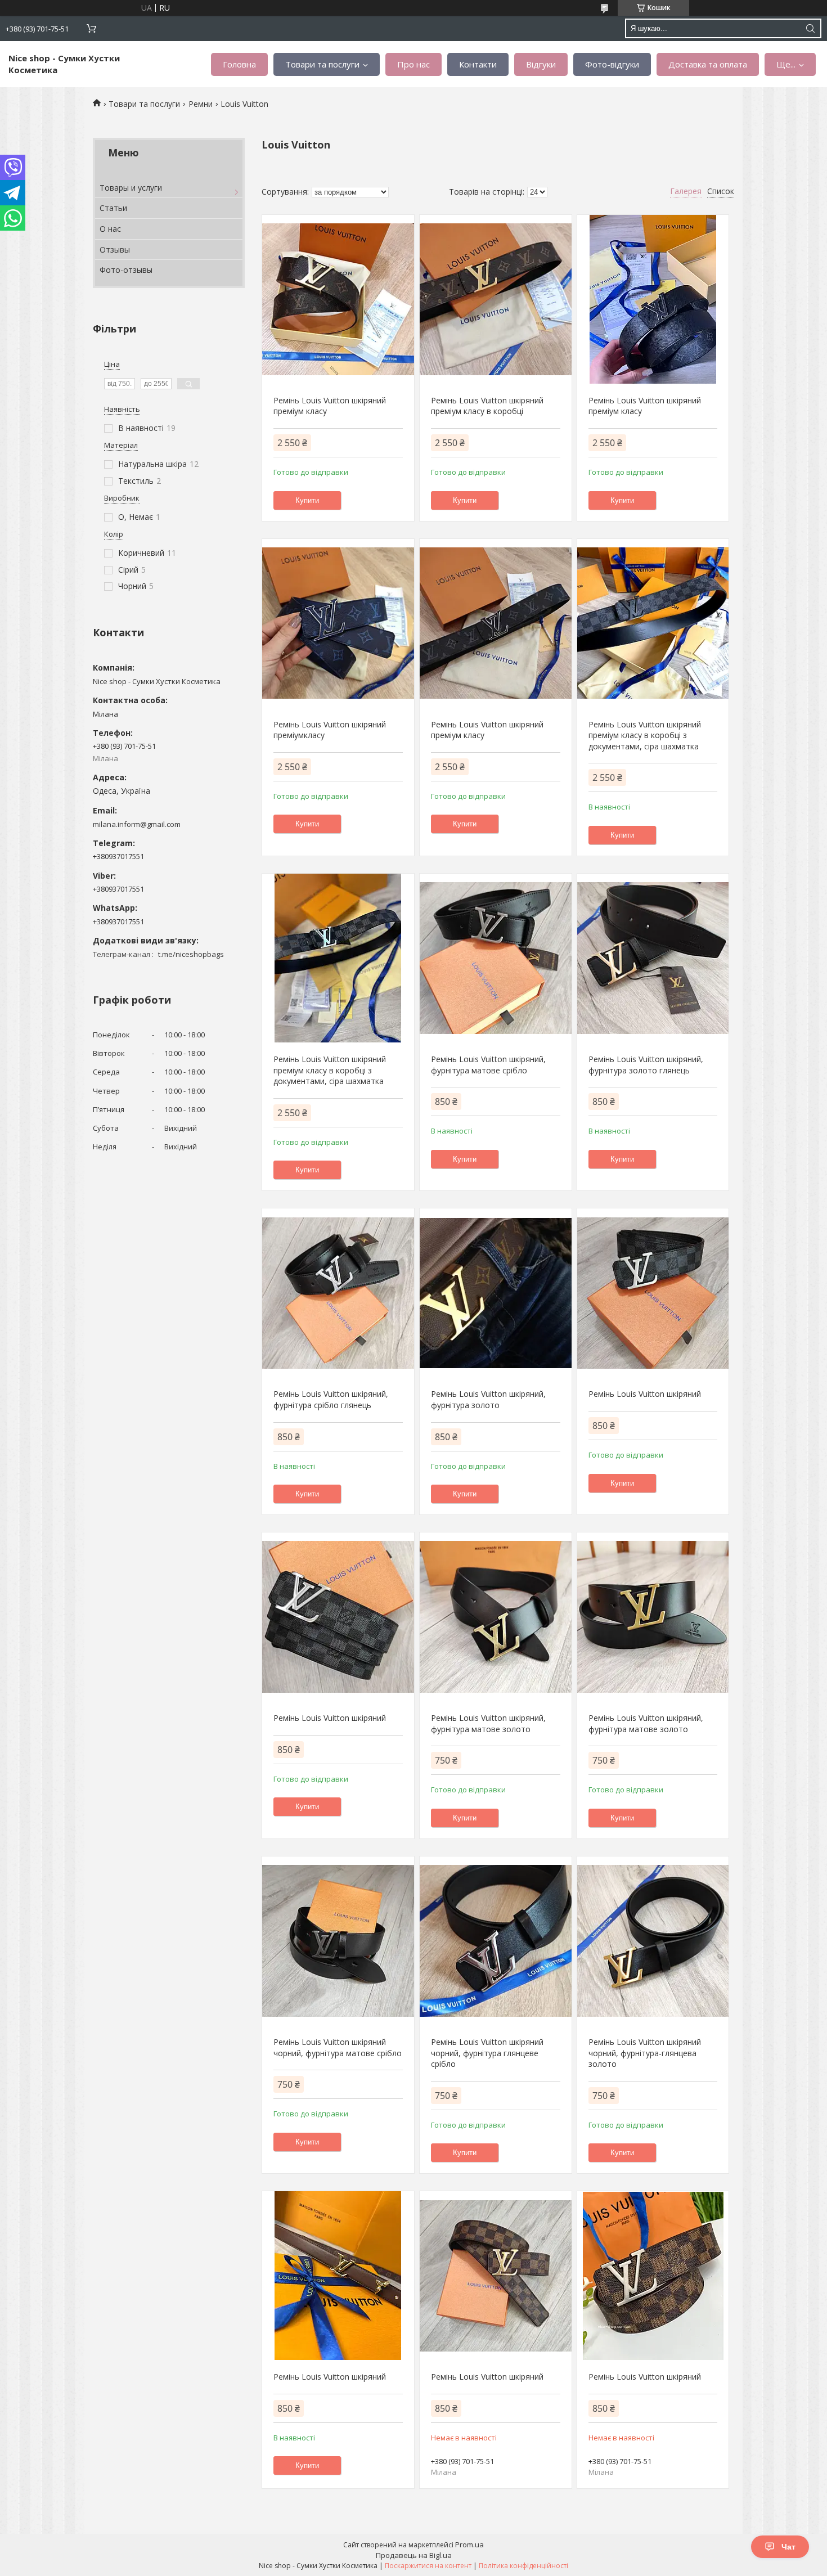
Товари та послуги (322, 64)
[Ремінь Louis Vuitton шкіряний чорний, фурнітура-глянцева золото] (653, 1941)
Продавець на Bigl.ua (414, 2555)
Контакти (478, 64)
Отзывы (115, 249)
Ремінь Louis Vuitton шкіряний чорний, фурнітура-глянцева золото (645, 2053)
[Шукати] (810, 28)
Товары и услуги (131, 188)
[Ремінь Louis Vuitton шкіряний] (653, 1293)
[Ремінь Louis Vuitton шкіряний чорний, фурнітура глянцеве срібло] (495, 1941)
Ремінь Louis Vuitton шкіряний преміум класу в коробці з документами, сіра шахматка (645, 735)
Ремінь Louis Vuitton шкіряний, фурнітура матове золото (488, 1723)
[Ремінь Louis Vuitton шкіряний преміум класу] (338, 299)
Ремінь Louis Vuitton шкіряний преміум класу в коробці (487, 406)
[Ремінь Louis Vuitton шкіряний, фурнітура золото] (495, 1293)
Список (721, 191)
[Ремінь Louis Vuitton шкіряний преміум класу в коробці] (495, 299)
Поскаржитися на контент (428, 2566)
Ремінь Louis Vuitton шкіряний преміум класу (330, 406)
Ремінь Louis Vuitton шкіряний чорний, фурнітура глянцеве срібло (487, 2053)
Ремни (201, 104)
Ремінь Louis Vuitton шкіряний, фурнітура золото (488, 1399)
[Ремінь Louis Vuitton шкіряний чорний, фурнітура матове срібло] (338, 1941)
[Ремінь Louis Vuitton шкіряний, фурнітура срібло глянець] (338, 1293)
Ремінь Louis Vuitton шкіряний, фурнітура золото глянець (646, 1065)
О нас (110, 229)
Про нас (414, 64)
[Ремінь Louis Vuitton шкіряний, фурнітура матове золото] (495, 1617)
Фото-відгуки (612, 64)
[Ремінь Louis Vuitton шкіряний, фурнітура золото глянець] (653, 958)
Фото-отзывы (126, 270)
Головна (239, 64)
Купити (307, 500)
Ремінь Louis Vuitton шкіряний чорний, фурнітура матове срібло (338, 2047)
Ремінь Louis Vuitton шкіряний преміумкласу (330, 730)
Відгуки (541, 64)
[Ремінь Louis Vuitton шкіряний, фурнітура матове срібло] (495, 958)
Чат (788, 2547)
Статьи (113, 208)
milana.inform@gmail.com (137, 824)
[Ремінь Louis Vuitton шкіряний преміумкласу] (338, 623)
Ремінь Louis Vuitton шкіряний (645, 1394)
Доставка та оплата (708, 64)
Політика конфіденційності (523, 2566)
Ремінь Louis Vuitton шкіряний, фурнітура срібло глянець (331, 1399)
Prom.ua (469, 2544)
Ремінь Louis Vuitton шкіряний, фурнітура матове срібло (488, 1065)
